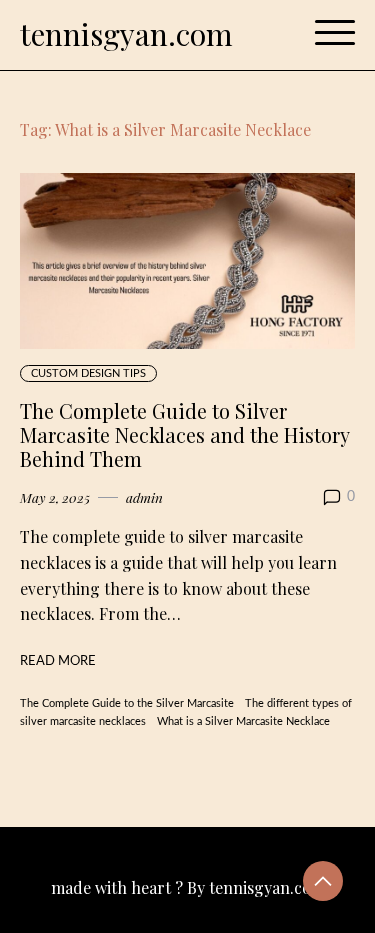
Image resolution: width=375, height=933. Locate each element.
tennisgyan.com (126, 34)
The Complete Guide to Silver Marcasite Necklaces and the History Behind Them (185, 434)
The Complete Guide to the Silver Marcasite (127, 703)
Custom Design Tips (88, 373)
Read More (58, 661)
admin (144, 497)
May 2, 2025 (55, 497)
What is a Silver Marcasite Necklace (243, 721)
